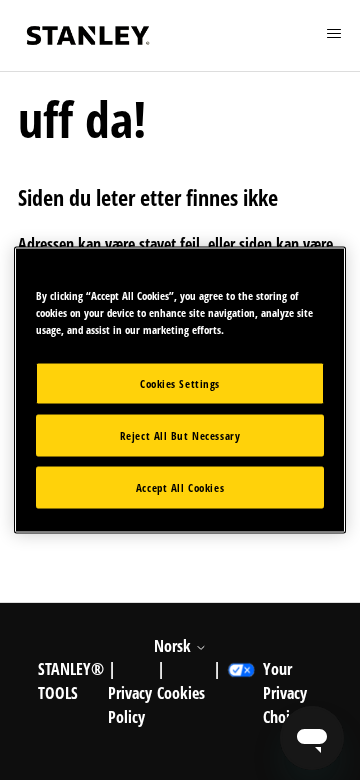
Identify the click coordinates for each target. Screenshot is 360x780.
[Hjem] (88, 35)
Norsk (174, 646)
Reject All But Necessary (180, 435)
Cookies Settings (180, 383)
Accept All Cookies (180, 487)
